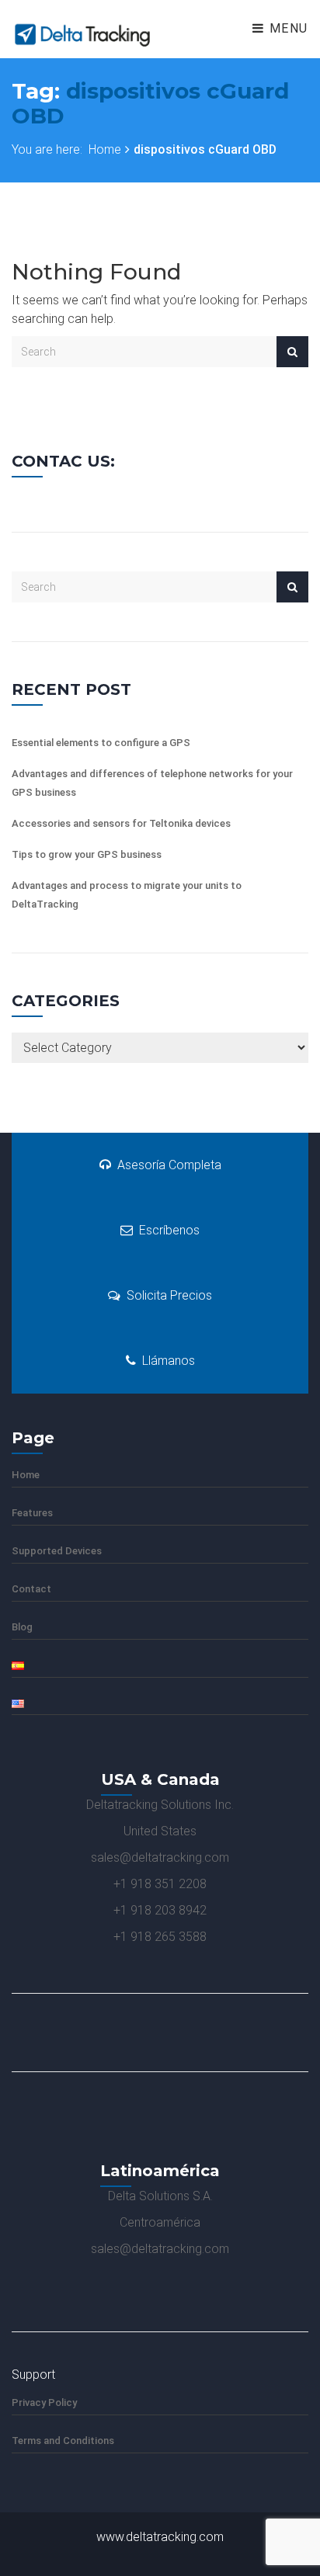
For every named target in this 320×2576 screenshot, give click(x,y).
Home (105, 149)
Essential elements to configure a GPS (101, 743)
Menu (287, 28)
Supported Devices (57, 1551)
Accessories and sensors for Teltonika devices (121, 823)
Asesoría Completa (169, 1165)
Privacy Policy (44, 2402)
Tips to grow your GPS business (87, 854)
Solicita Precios (169, 1295)
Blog (22, 1627)
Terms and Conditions (63, 2441)
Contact (31, 1589)
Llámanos (169, 1361)
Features (32, 1513)
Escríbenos (169, 1230)
